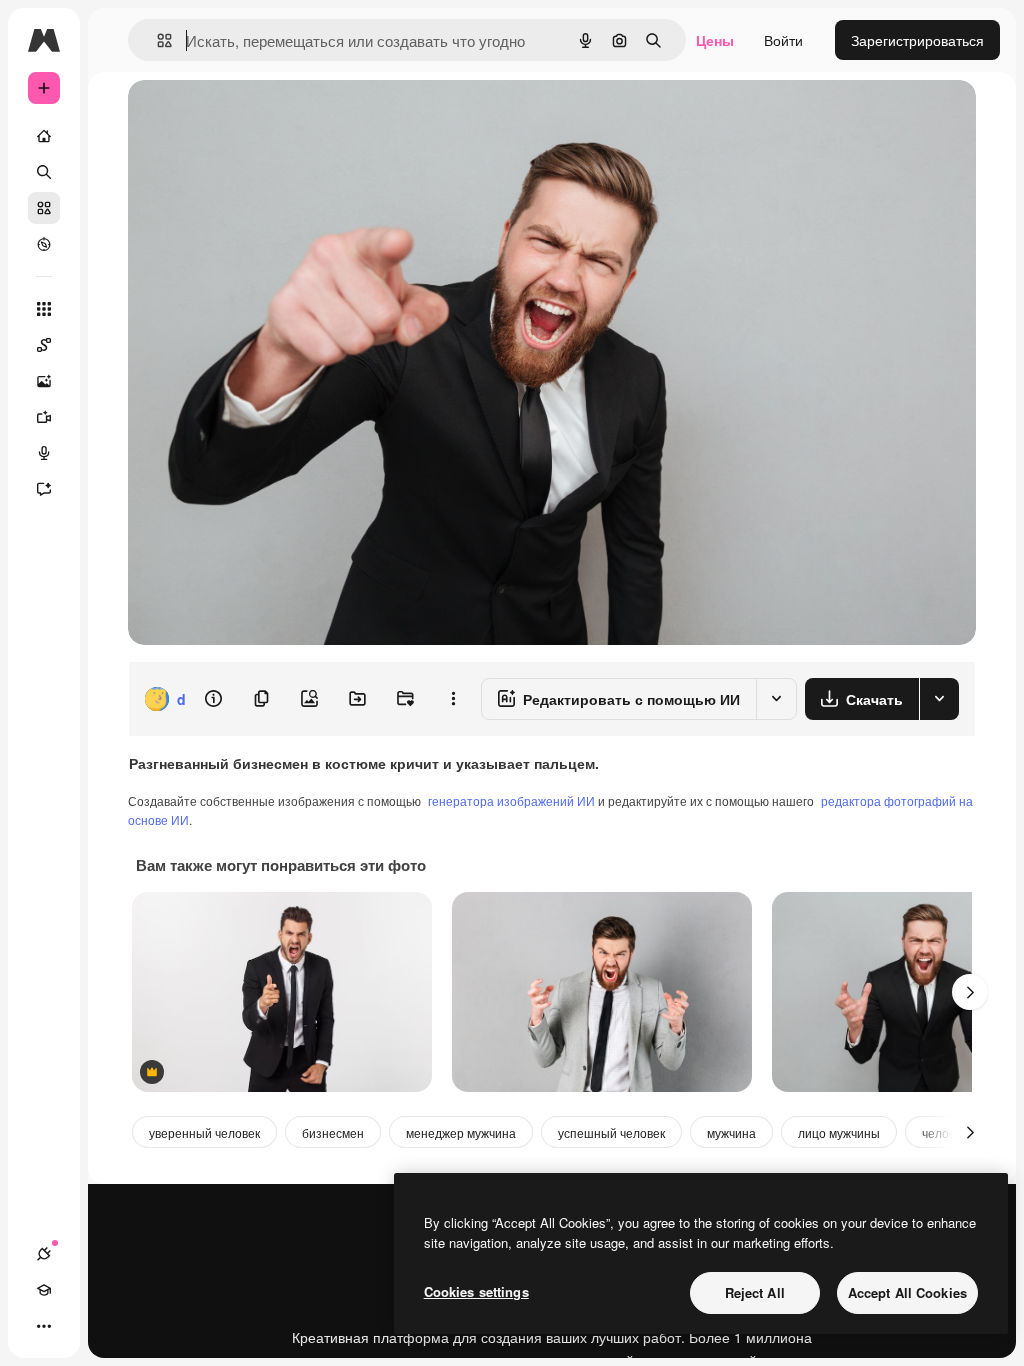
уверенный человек (204, 1132)
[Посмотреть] (44, 244)
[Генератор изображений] (44, 381)
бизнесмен (333, 1132)
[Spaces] (44, 345)
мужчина (731, 1132)
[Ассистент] (44, 489)
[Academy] (44, 1290)
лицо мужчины (839, 1132)
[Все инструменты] (44, 309)
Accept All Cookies (907, 1292)
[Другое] (44, 1326)
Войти (783, 40)
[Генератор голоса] (44, 453)
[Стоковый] (44, 208)
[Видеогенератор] (44, 417)
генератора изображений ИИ (511, 800)
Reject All (755, 1292)
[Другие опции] (453, 699)
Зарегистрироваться (917, 40)
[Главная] (44, 136)
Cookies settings (476, 1291)
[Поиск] (44, 172)
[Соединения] (44, 1254)
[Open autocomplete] (156, 40)
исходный (262, 117)
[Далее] (970, 992)
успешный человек (611, 1132)
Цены (715, 40)
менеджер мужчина (461, 1132)
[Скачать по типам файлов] (939, 699)
